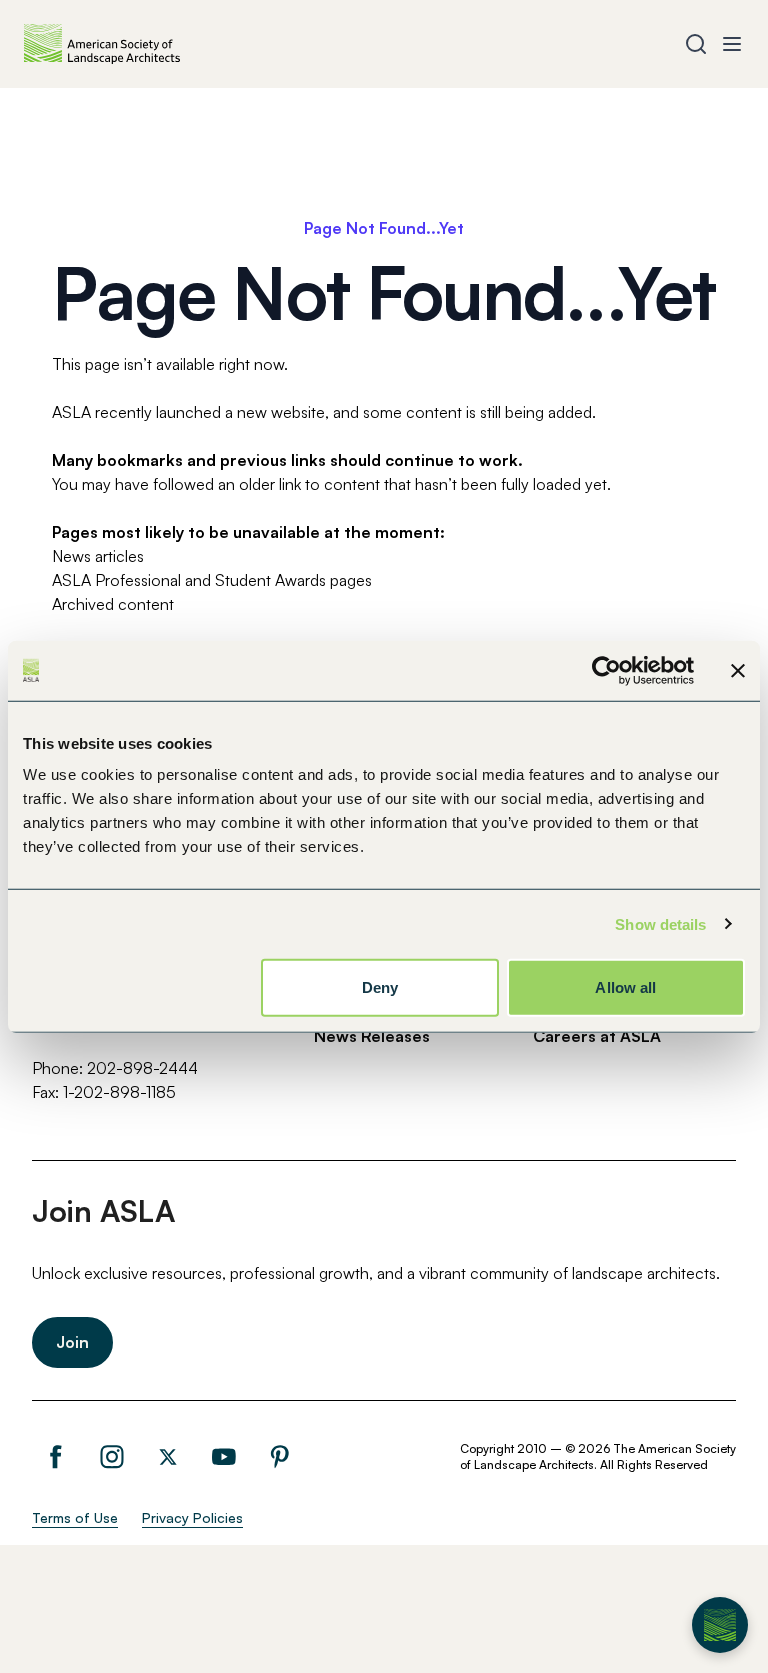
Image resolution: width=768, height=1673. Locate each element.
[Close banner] (738, 670)
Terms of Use (75, 1517)
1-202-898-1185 (119, 1092)
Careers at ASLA (597, 1036)
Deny (380, 987)
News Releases (372, 1036)
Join (72, 1342)
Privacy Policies (192, 1517)
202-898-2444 (142, 1068)
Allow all (625, 987)
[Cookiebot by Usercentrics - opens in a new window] (606, 670)
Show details (660, 923)
